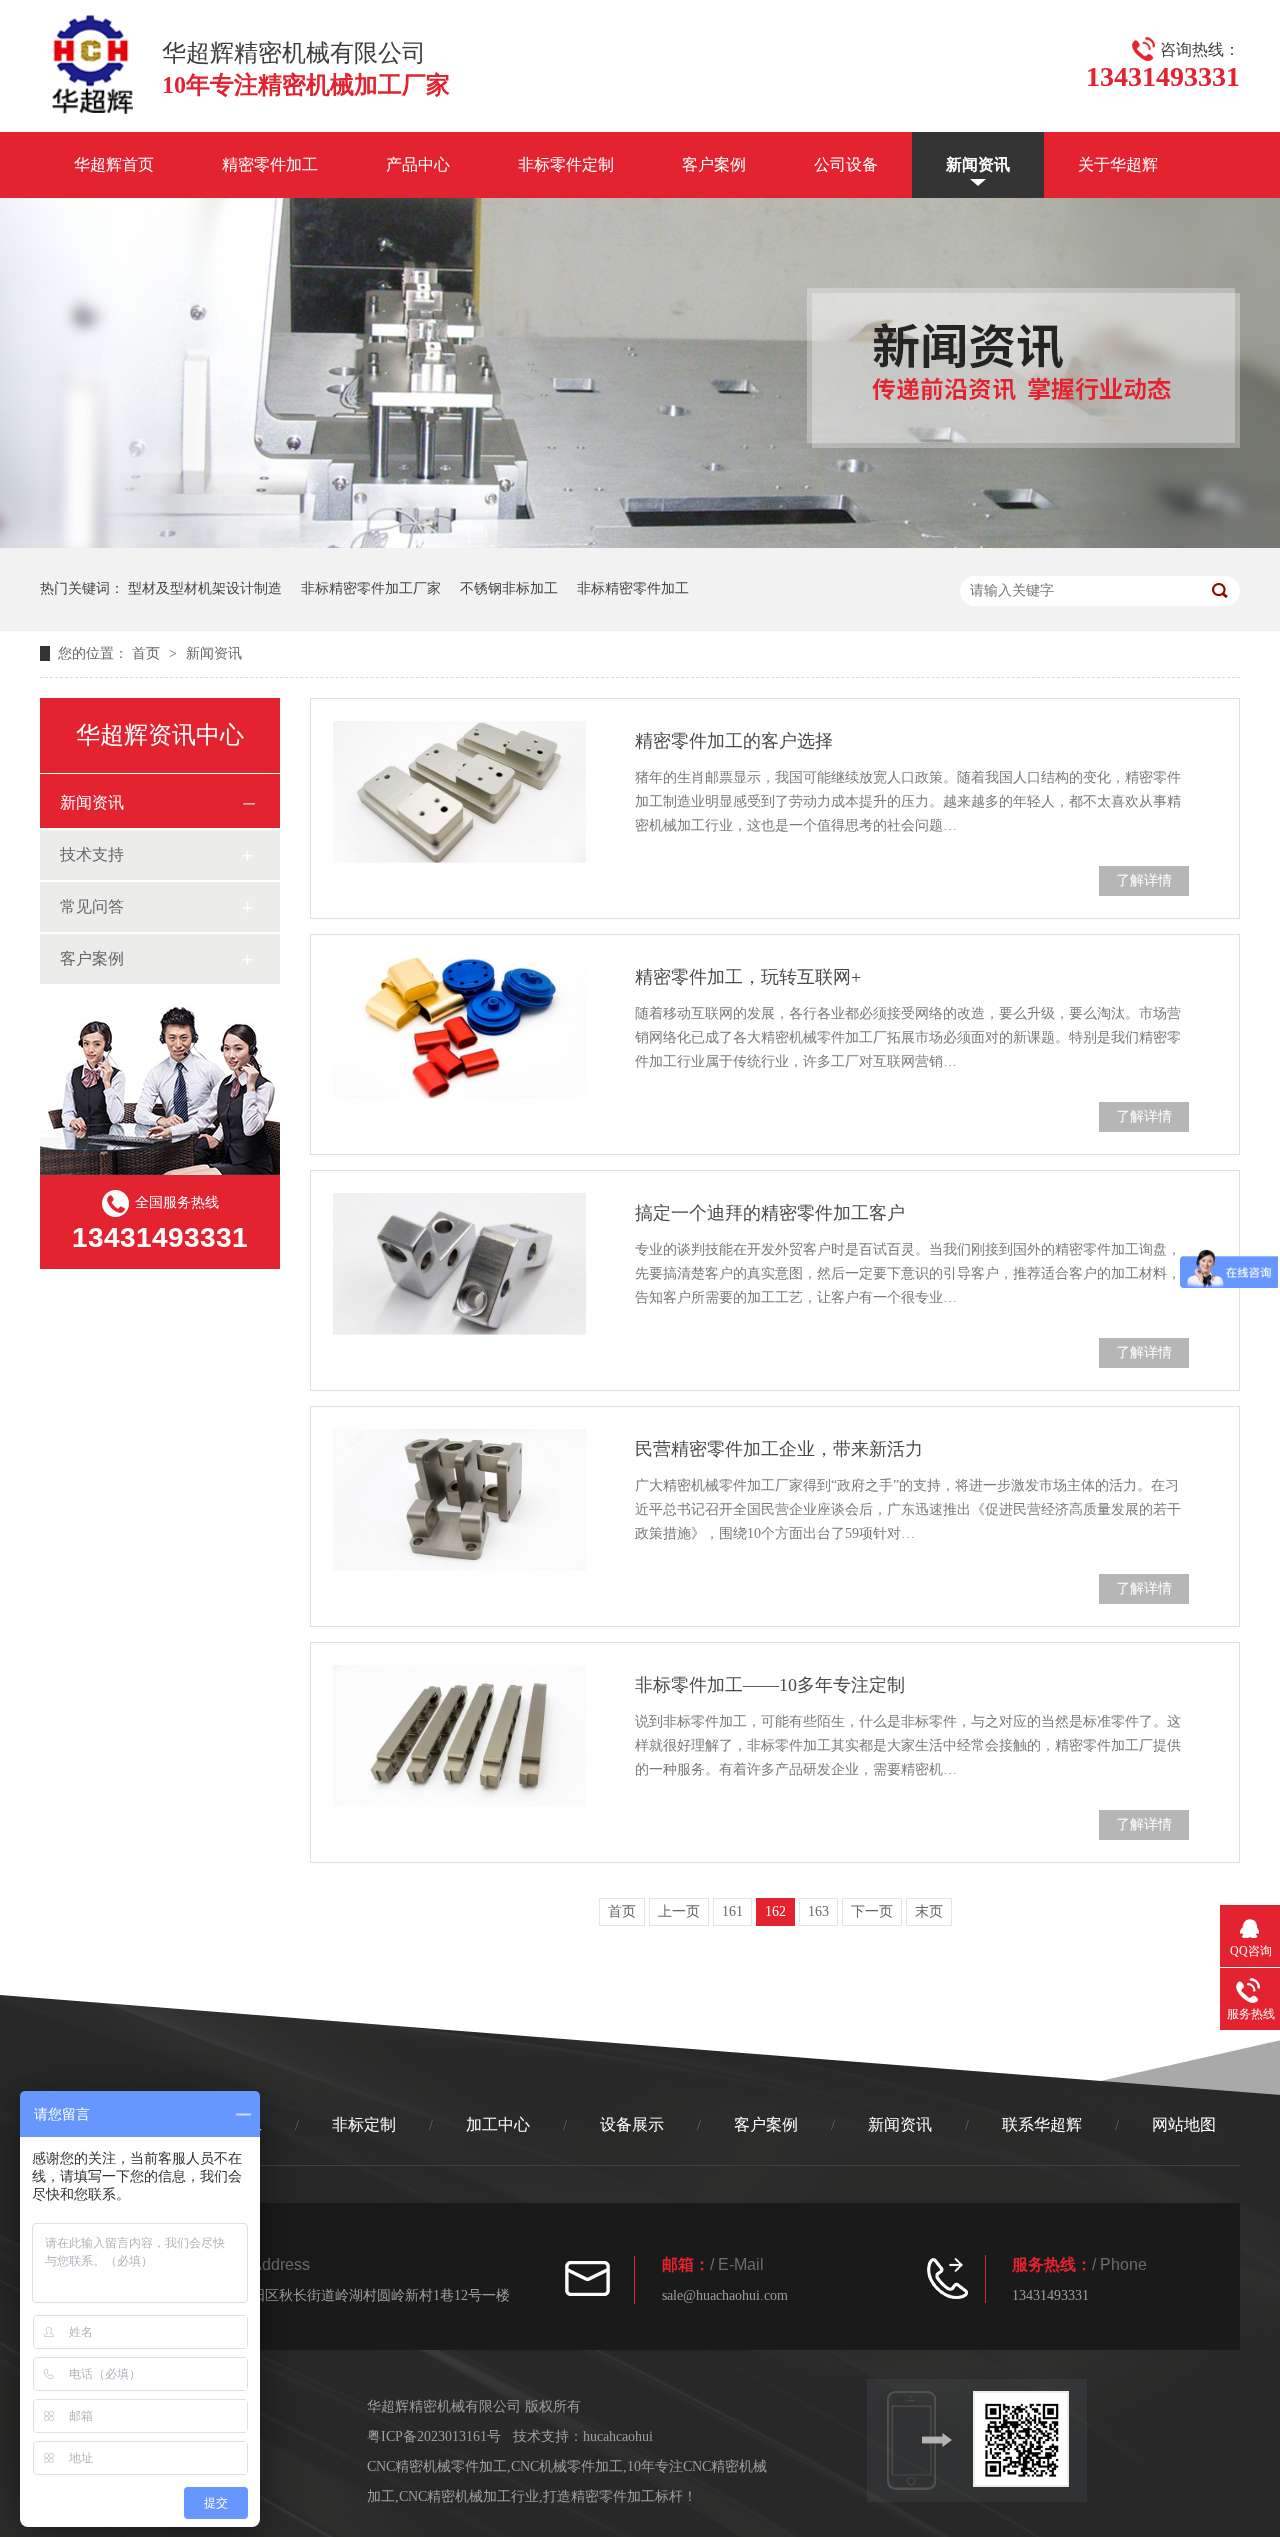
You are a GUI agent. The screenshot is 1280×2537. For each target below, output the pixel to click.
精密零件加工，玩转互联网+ (748, 977)
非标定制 (364, 2124)
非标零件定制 (566, 164)
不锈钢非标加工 (509, 588)
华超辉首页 (114, 164)
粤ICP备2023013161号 (434, 2436)
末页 (929, 1911)
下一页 (872, 1911)
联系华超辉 (1042, 2124)
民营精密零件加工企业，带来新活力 (779, 1449)
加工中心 (498, 2124)
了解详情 (1144, 880)
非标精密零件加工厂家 (371, 588)
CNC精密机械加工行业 (469, 2496)
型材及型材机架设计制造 (205, 588)
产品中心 (418, 164)
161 (732, 1911)
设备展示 (632, 2124)
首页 (148, 653)
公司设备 (846, 164)
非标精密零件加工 (633, 588)
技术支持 (92, 854)
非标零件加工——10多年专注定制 (770, 1685)
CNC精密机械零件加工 (437, 2466)
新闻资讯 (978, 164)
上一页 (679, 1911)
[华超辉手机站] (1030, 2439)
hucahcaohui (618, 2436)
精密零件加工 (270, 164)
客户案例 (714, 164)
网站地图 (1184, 2124)
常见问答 (92, 906)
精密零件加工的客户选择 (734, 741)
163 (818, 1911)
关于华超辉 (1118, 164)
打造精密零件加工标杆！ (620, 2496)
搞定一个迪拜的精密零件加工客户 (770, 1213)
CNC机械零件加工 (567, 2466)
